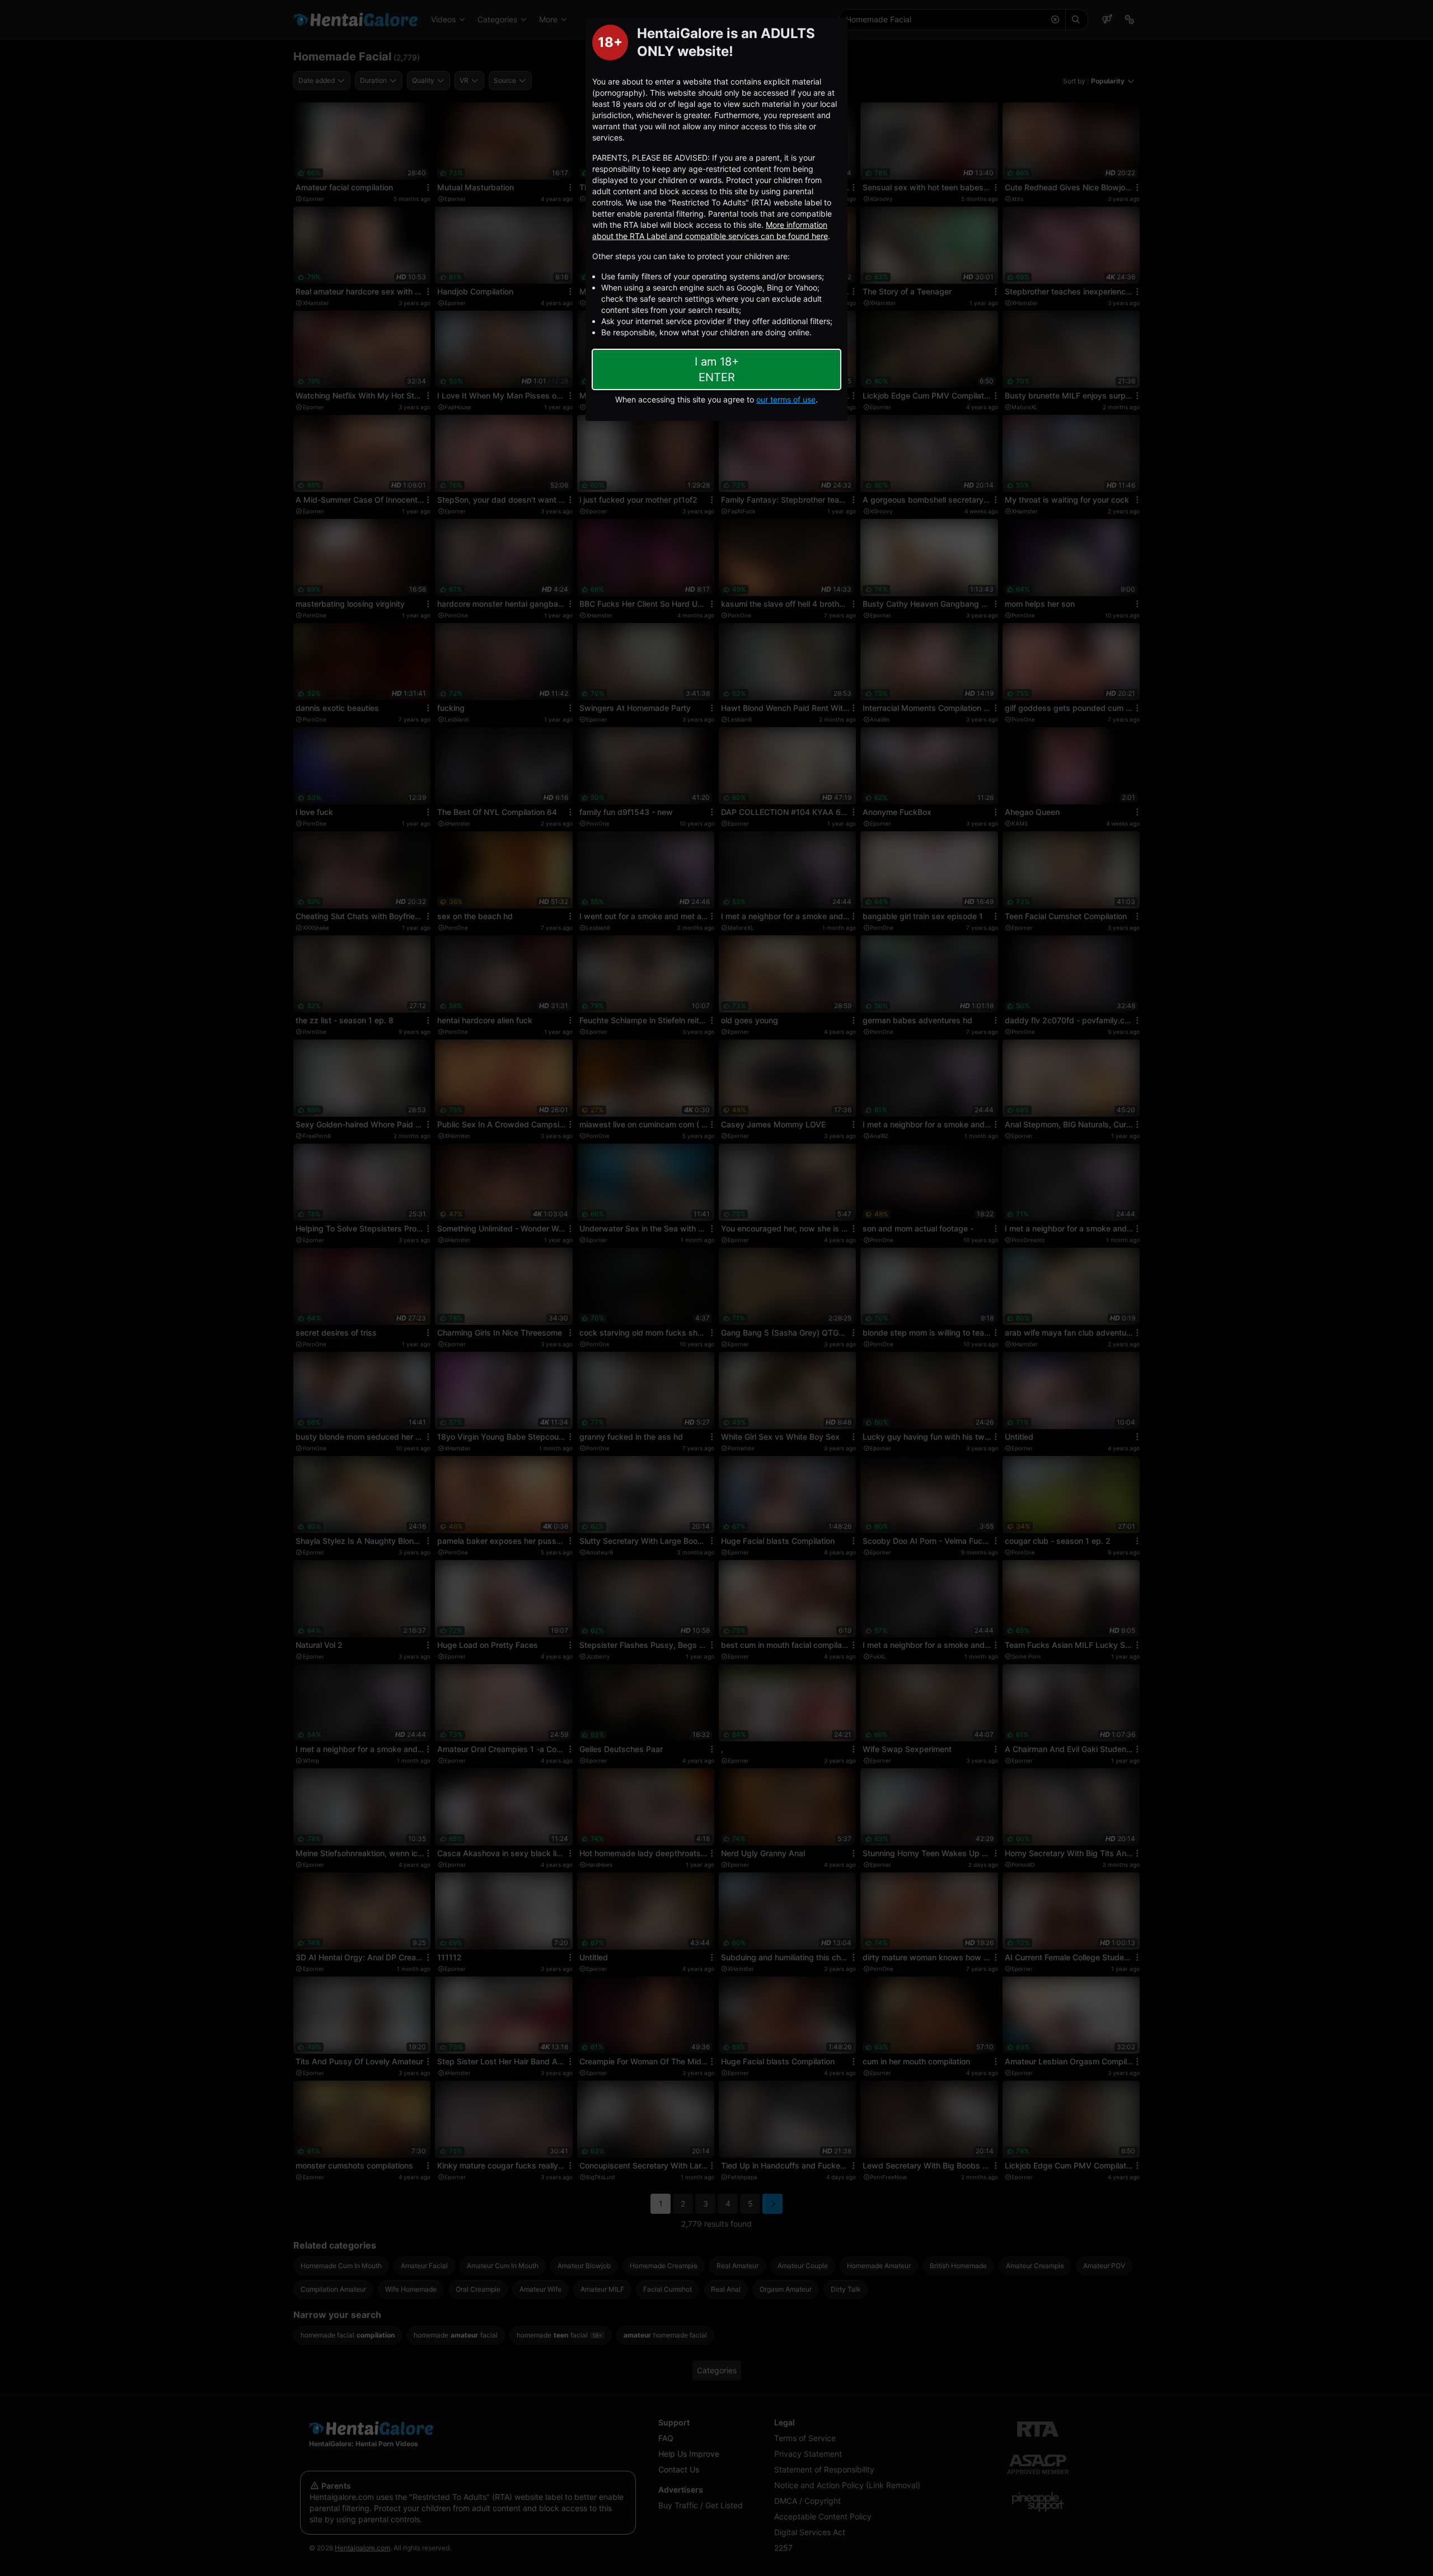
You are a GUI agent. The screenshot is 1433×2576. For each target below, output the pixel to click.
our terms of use (786, 399)
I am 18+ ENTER (717, 369)
